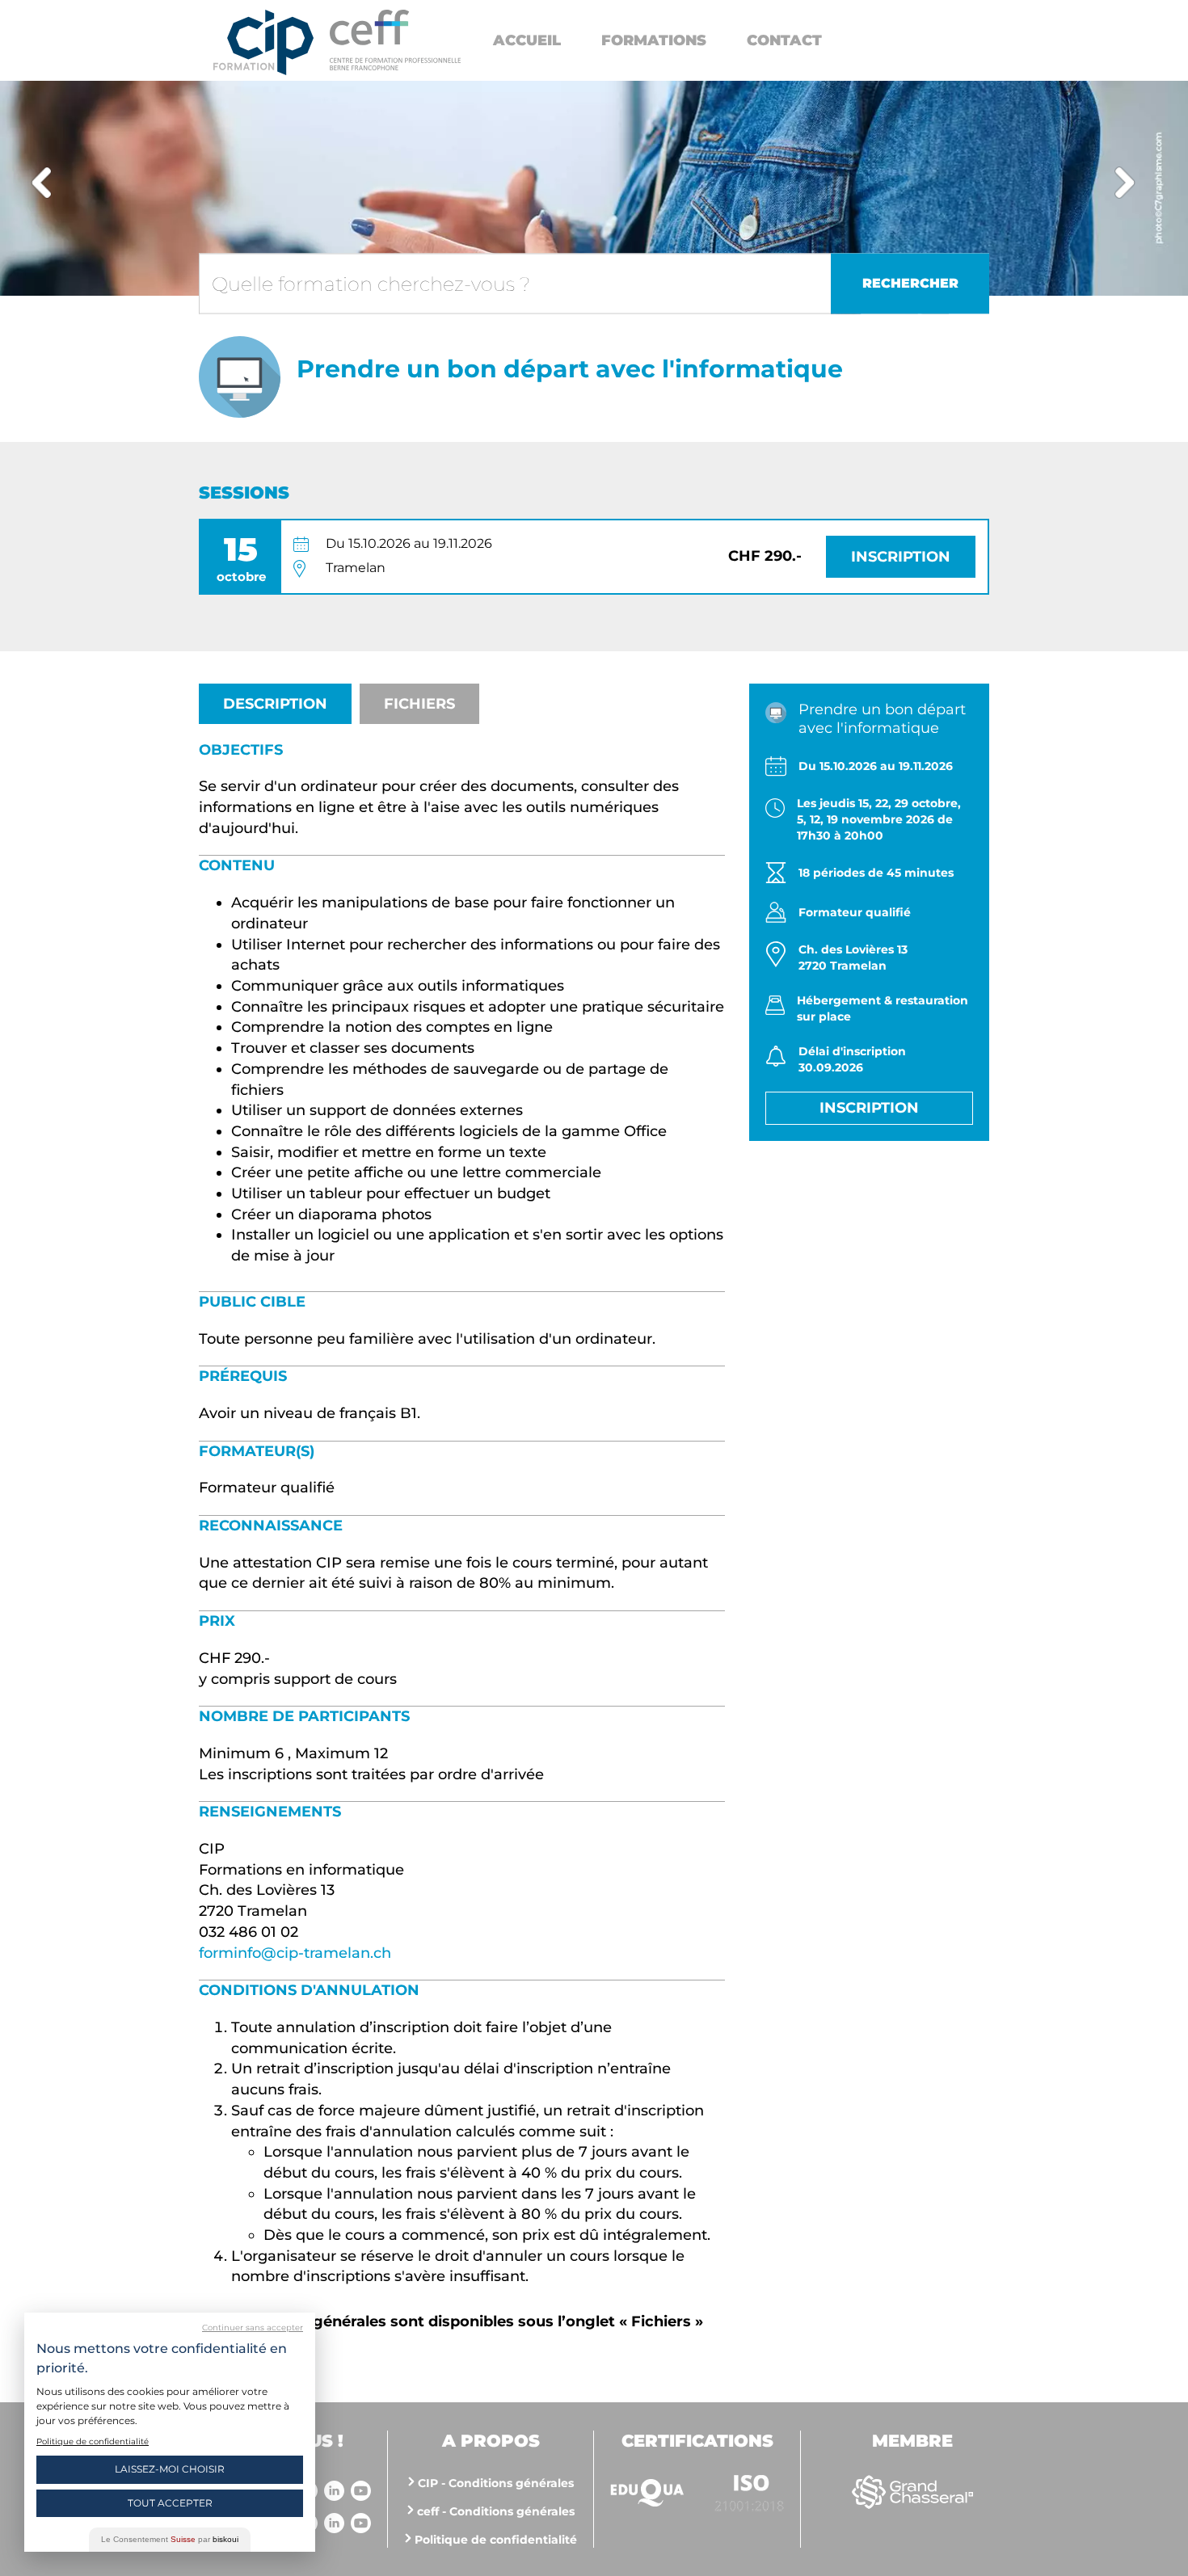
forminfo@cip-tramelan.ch (295, 1953)
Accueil (527, 40)
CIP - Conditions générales (496, 2483)
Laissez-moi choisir (170, 2469)
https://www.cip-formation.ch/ (395, 40)
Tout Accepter (170, 2503)
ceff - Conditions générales (496, 2511)
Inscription (901, 557)
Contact (784, 40)
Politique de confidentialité (496, 2540)
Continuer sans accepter (253, 2328)
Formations (654, 40)
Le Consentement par (170, 2539)
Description (275, 704)
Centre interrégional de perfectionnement (263, 42)
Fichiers (419, 704)
